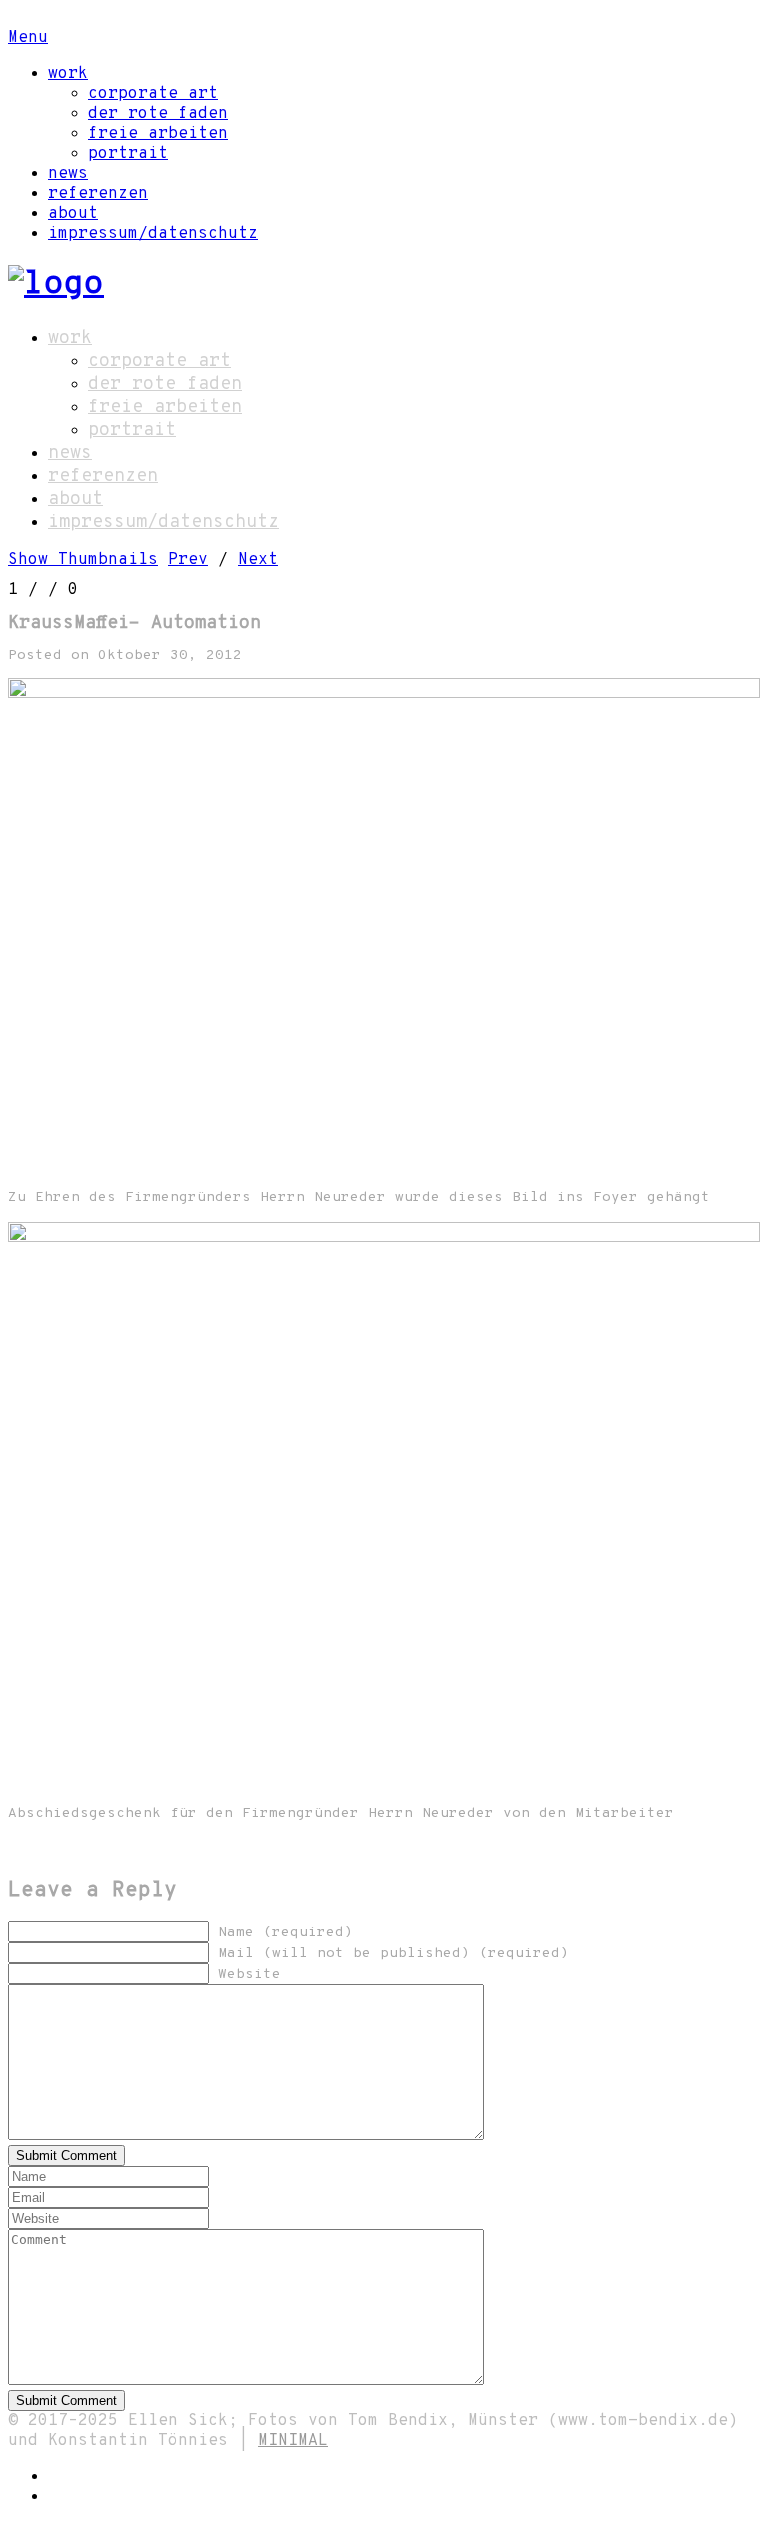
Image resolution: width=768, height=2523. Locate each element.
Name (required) (285, 1932)
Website (249, 1974)
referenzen (98, 194)
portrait (128, 154)
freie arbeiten (158, 134)
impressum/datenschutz (153, 234)
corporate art (153, 94)
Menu (28, 38)
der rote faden (158, 114)
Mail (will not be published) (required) (393, 1953)
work (68, 74)
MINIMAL (293, 2441)
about (73, 214)
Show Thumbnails (83, 560)
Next (258, 560)
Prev (188, 560)
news (68, 174)
